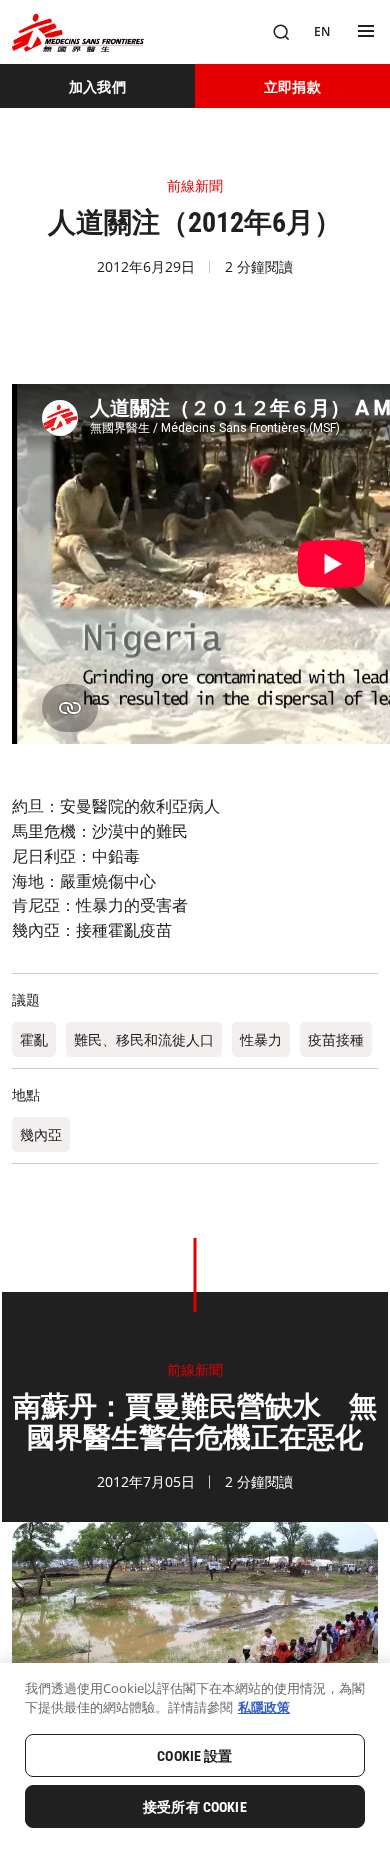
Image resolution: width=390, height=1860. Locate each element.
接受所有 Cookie (195, 1807)
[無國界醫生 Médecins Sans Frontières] (78, 32)
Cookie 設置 (194, 1756)
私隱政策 (264, 1707)
